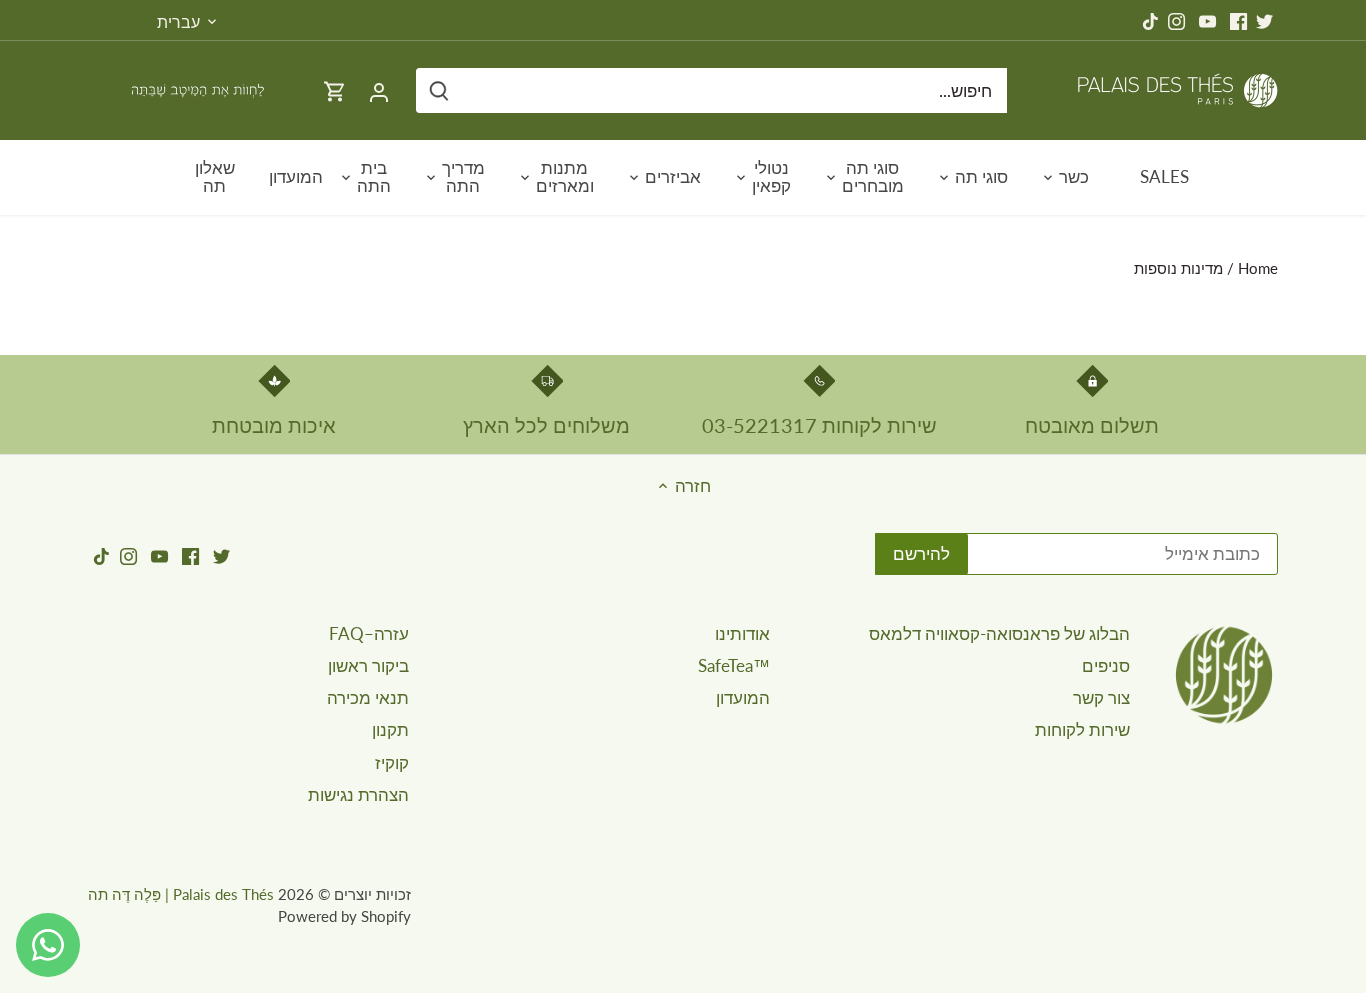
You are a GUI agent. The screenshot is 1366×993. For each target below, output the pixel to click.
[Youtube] (1207, 20)
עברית (178, 21)
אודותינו (742, 633)
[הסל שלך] (335, 90)
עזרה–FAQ (369, 633)
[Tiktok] (1150, 20)
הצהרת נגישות (358, 794)
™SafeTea (734, 665)
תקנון (390, 729)
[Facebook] (1238, 20)
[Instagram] (1176, 20)
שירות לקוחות (1082, 729)
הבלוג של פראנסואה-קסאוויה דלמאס (999, 633)
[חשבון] (379, 90)
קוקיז (392, 762)
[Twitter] (1264, 20)
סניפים (1106, 665)
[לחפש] (439, 90)
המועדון (743, 697)
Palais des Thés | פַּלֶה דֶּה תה (181, 894)
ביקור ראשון (368, 665)
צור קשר (1101, 697)
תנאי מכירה (368, 697)
